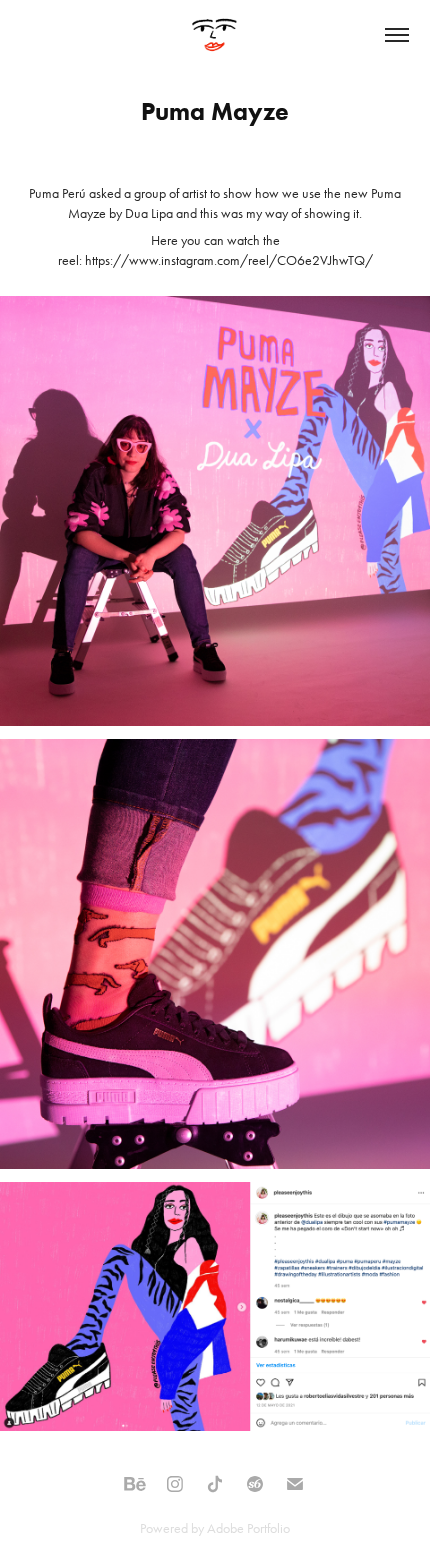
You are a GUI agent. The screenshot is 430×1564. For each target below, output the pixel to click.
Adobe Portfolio (248, 1528)
